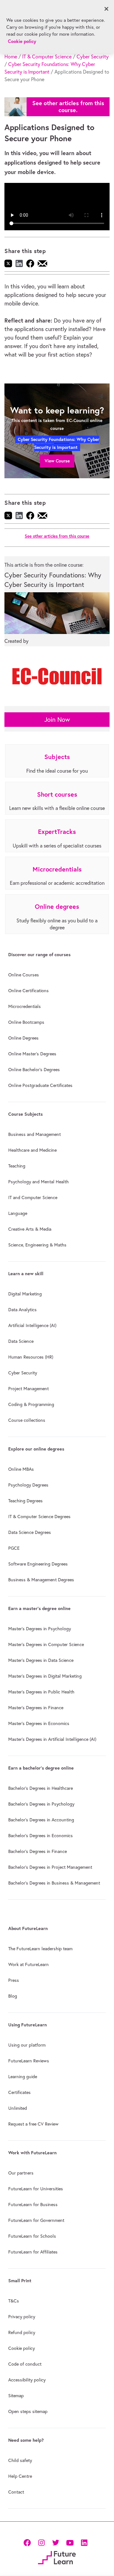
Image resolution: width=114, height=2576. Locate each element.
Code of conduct (25, 2364)
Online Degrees (23, 1038)
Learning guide (23, 2077)
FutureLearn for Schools (32, 2236)
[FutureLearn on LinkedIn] (84, 2542)
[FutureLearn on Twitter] (56, 2542)
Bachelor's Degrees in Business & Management (54, 1883)
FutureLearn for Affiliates (33, 2252)
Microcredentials (25, 1006)
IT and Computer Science (33, 1198)
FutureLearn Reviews (29, 2061)
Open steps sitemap (28, 2411)
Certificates (19, 2092)
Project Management (28, 1389)
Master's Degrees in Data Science (41, 1660)
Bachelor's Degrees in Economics (41, 1836)
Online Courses (24, 975)
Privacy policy (22, 2317)
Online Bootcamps (26, 1022)
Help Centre (20, 2476)
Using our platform (27, 2045)
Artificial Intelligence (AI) (32, 1325)
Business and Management (35, 1134)
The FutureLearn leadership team (40, 1949)
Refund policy (22, 2332)
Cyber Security (93, 57)
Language (18, 1213)
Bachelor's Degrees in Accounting (41, 1820)
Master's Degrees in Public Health (41, 1692)
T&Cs (14, 2301)
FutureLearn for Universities (36, 2189)
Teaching (17, 1166)
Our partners (21, 2173)
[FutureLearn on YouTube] (70, 2542)
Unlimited (18, 2108)
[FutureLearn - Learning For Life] (57, 2557)
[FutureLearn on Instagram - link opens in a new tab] (41, 2542)
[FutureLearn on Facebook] (28, 2542)
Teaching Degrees (25, 1501)
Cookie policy (22, 2348)
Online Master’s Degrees (32, 1054)
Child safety (20, 2460)
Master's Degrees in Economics (39, 1723)
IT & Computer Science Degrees (39, 1517)
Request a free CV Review (33, 2124)
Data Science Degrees (30, 1532)
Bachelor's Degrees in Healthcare (41, 1788)
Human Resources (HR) (31, 1357)
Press (14, 1980)
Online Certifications (28, 991)
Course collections (27, 1420)
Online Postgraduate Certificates (40, 1085)
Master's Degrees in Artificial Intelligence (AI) (52, 1739)
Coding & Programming (31, 1404)
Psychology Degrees (28, 1485)
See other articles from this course (57, 536)
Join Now (57, 719)
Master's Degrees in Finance (36, 1708)
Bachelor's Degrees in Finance (38, 1851)
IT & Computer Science (47, 57)
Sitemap (16, 2396)
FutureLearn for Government (36, 2220)
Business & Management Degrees (41, 1580)
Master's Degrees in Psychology (40, 1629)
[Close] (106, 9)
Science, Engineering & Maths (37, 1245)
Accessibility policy (27, 2380)
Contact (16, 2492)
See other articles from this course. (68, 107)
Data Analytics (22, 1310)
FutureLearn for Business (33, 2205)
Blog (13, 1996)
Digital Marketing (25, 1294)
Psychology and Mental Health (38, 1182)
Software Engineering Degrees (38, 1564)
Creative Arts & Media (30, 1229)
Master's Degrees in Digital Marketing (45, 1676)
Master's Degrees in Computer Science (46, 1644)
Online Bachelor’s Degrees (34, 1070)
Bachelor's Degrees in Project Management (50, 1867)
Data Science (21, 1341)
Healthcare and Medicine (32, 1150)
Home (11, 57)
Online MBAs (21, 1469)
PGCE (14, 1548)
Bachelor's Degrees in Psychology (41, 1804)
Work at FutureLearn (28, 1964)
